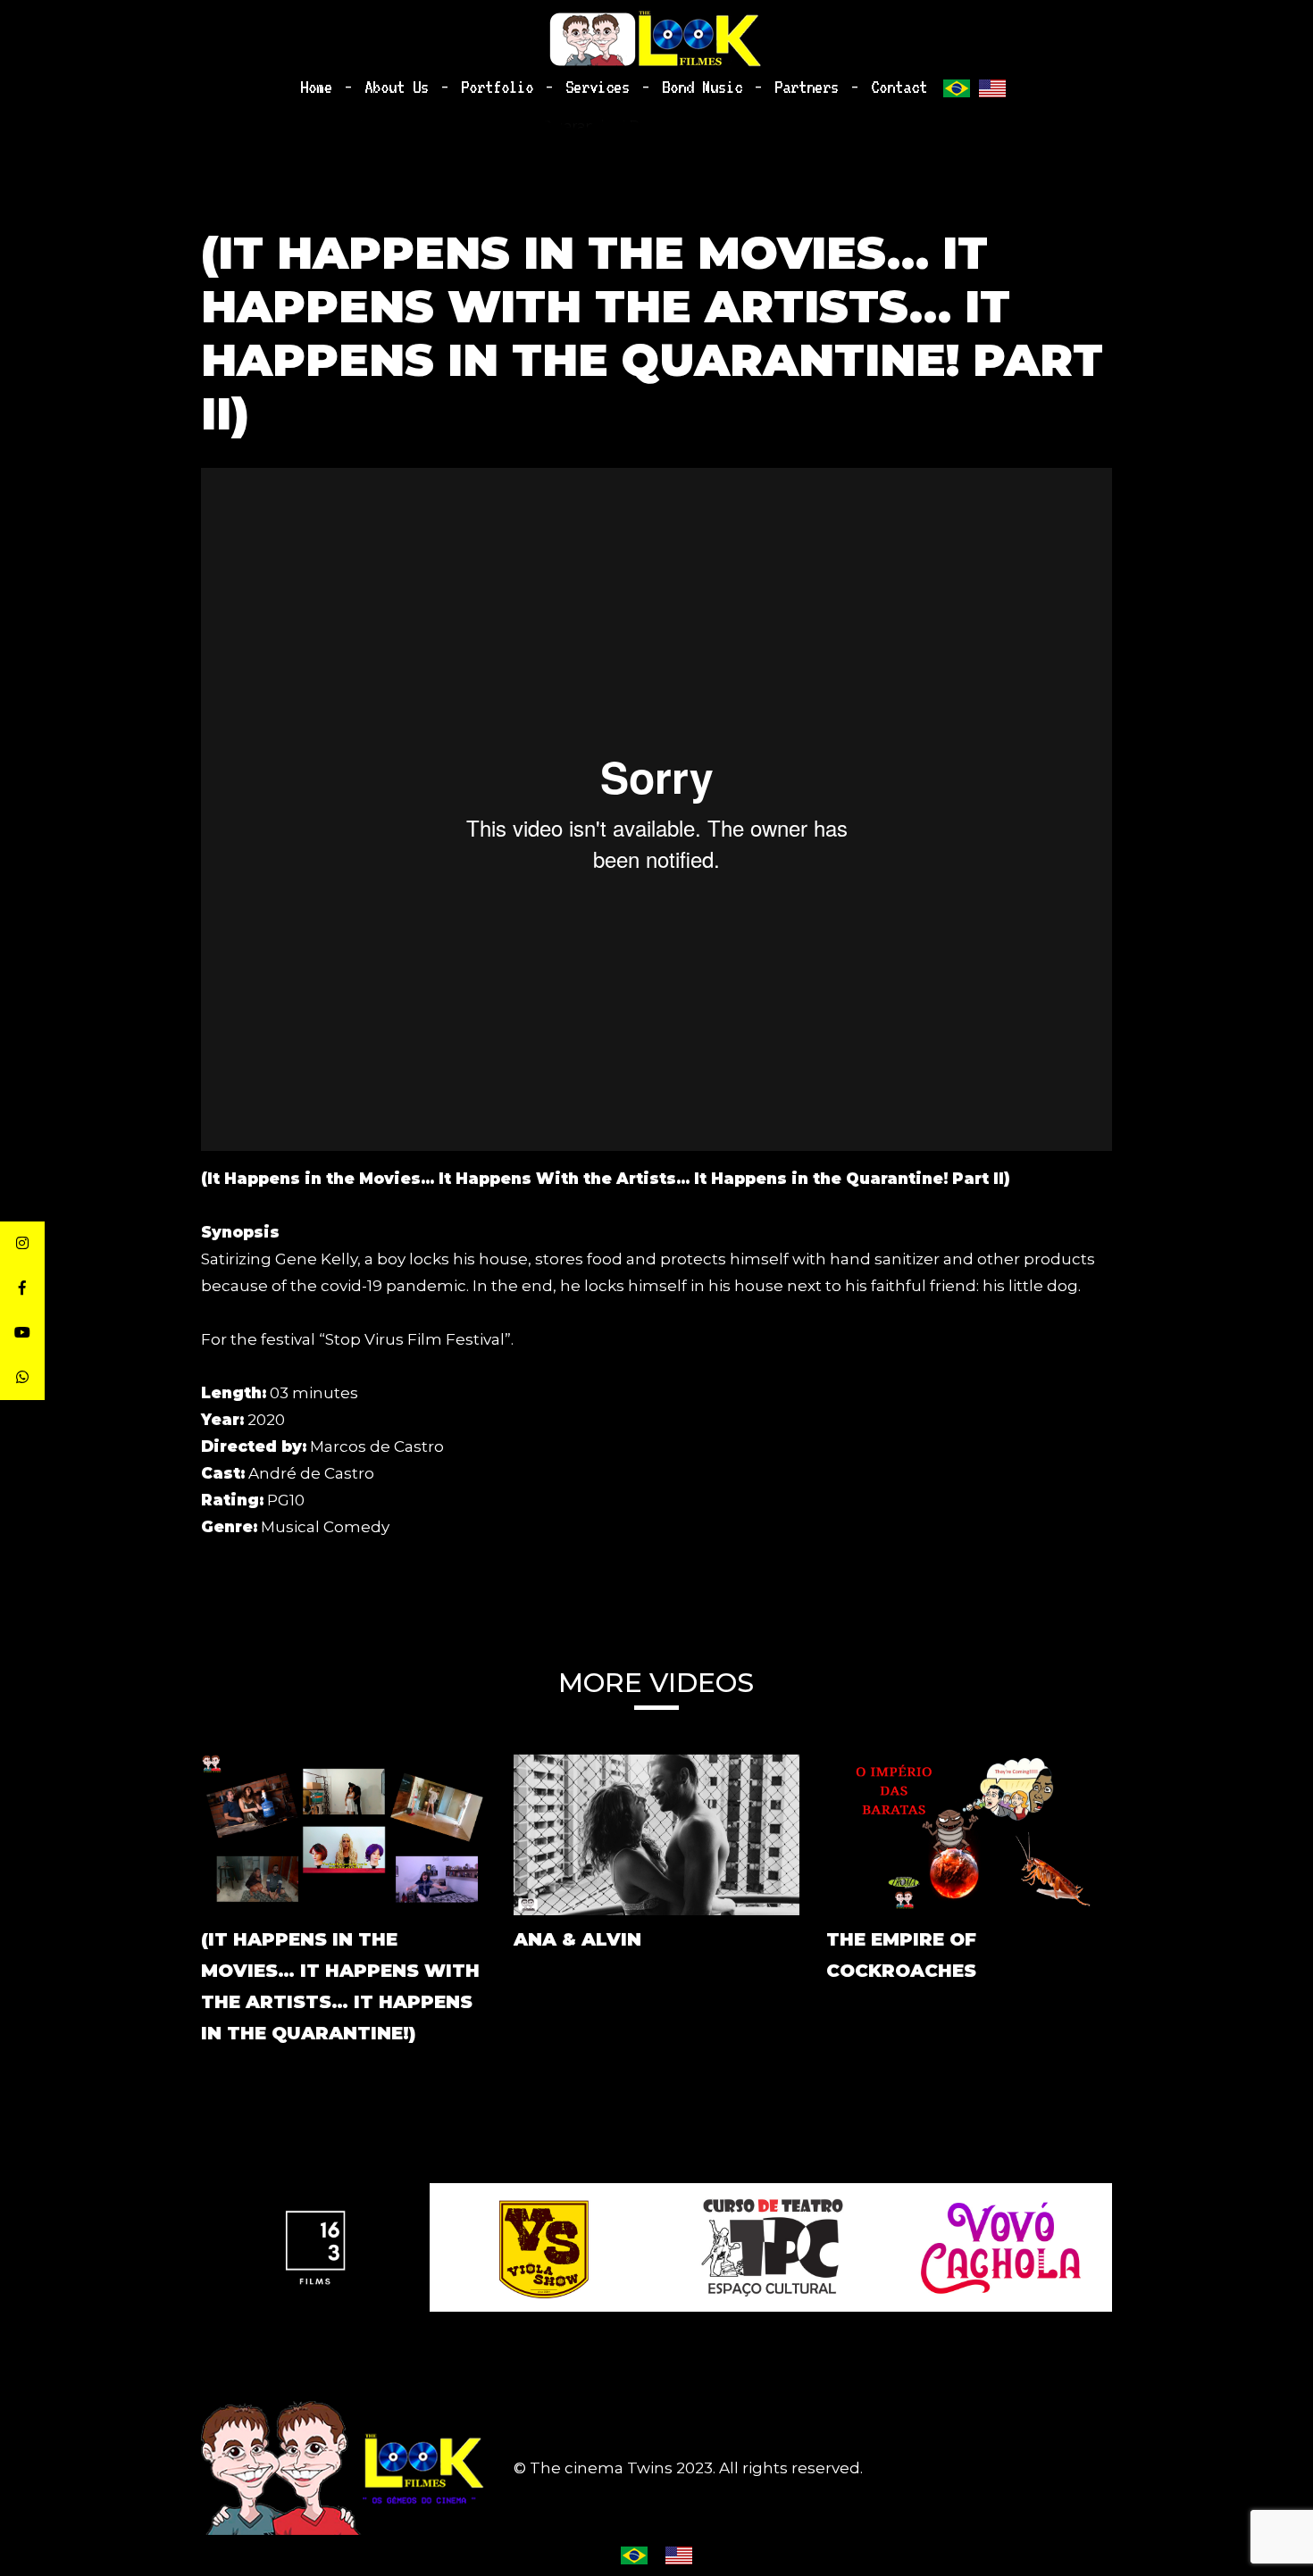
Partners (807, 87)
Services (598, 87)
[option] (315, 2247)
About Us (397, 87)
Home (316, 87)
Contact (899, 87)
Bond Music (702, 87)
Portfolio (497, 87)
